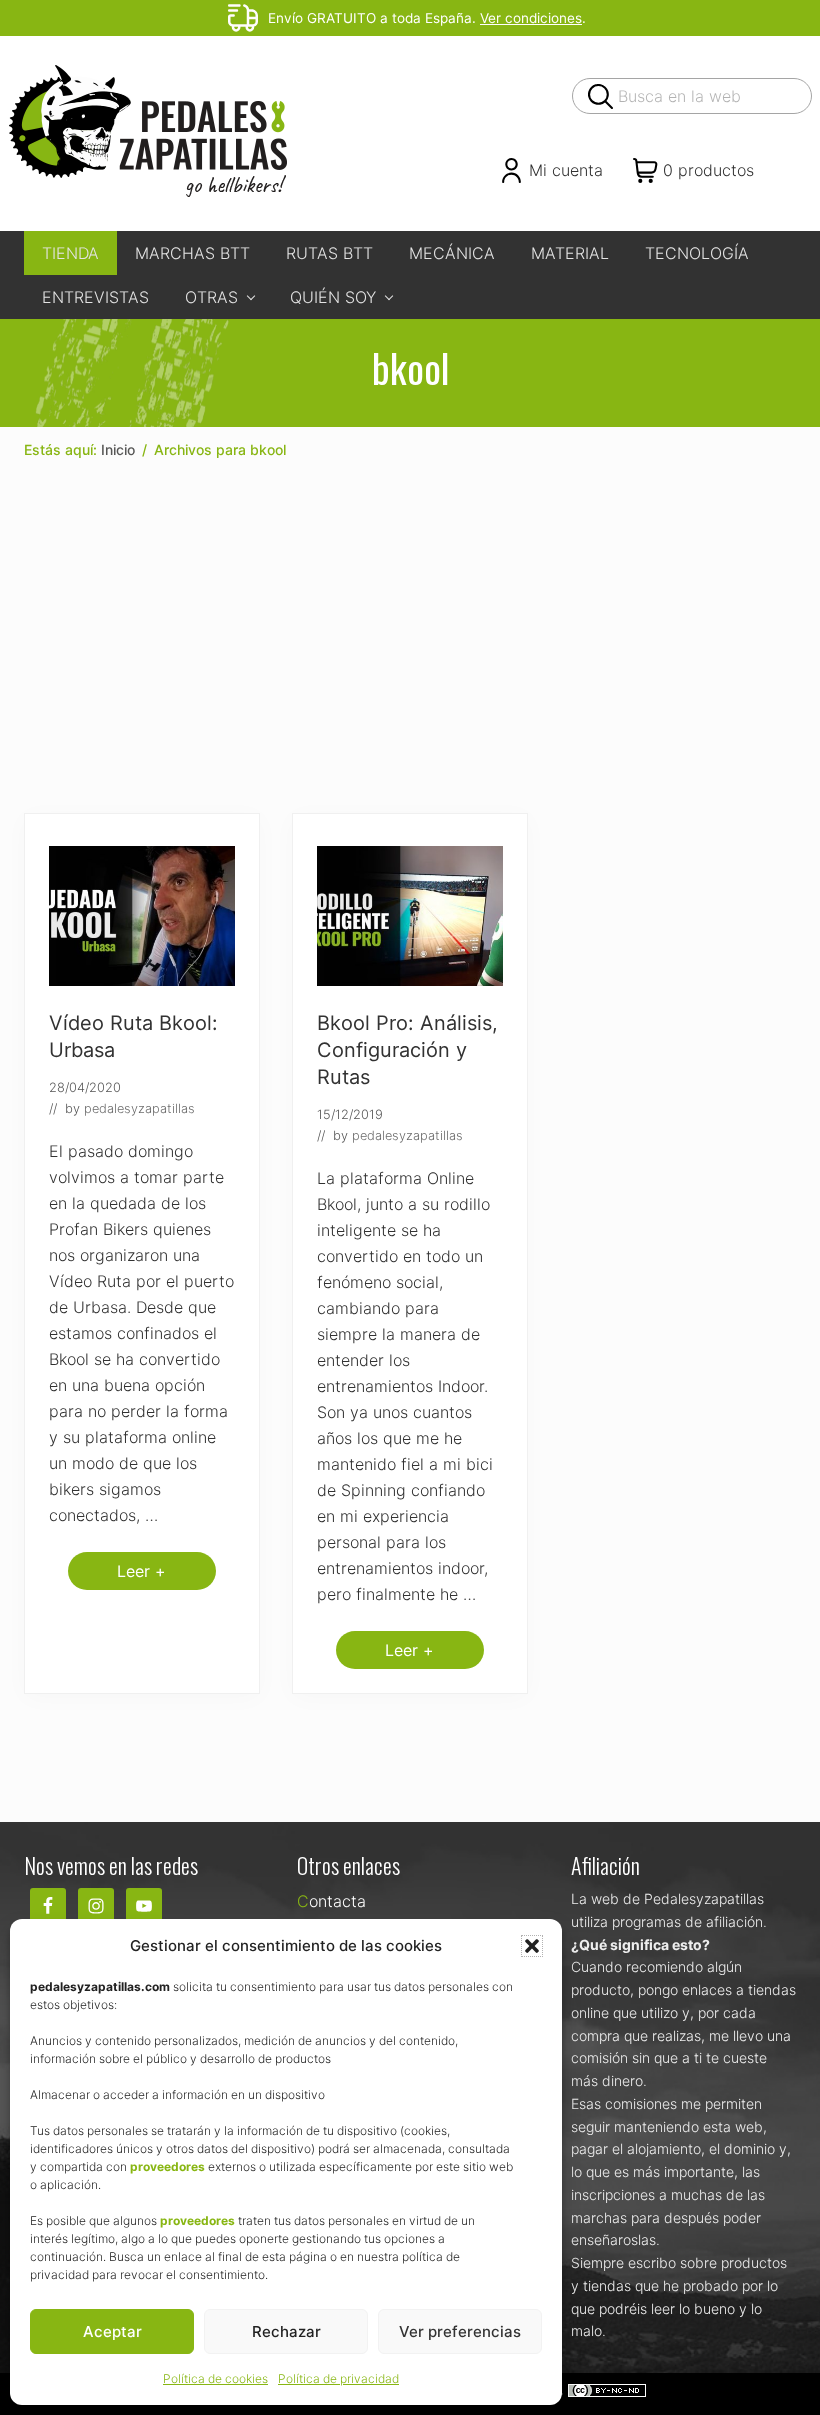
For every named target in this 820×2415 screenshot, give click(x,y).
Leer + (141, 1575)
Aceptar (112, 2331)
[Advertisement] (410, 637)
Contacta (331, 1901)
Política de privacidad (338, 2378)
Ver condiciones (531, 18)
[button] (532, 1946)
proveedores (167, 2166)
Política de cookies (215, 2378)
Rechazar (286, 2331)
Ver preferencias (460, 2331)
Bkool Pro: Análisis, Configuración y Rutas (407, 1050)
